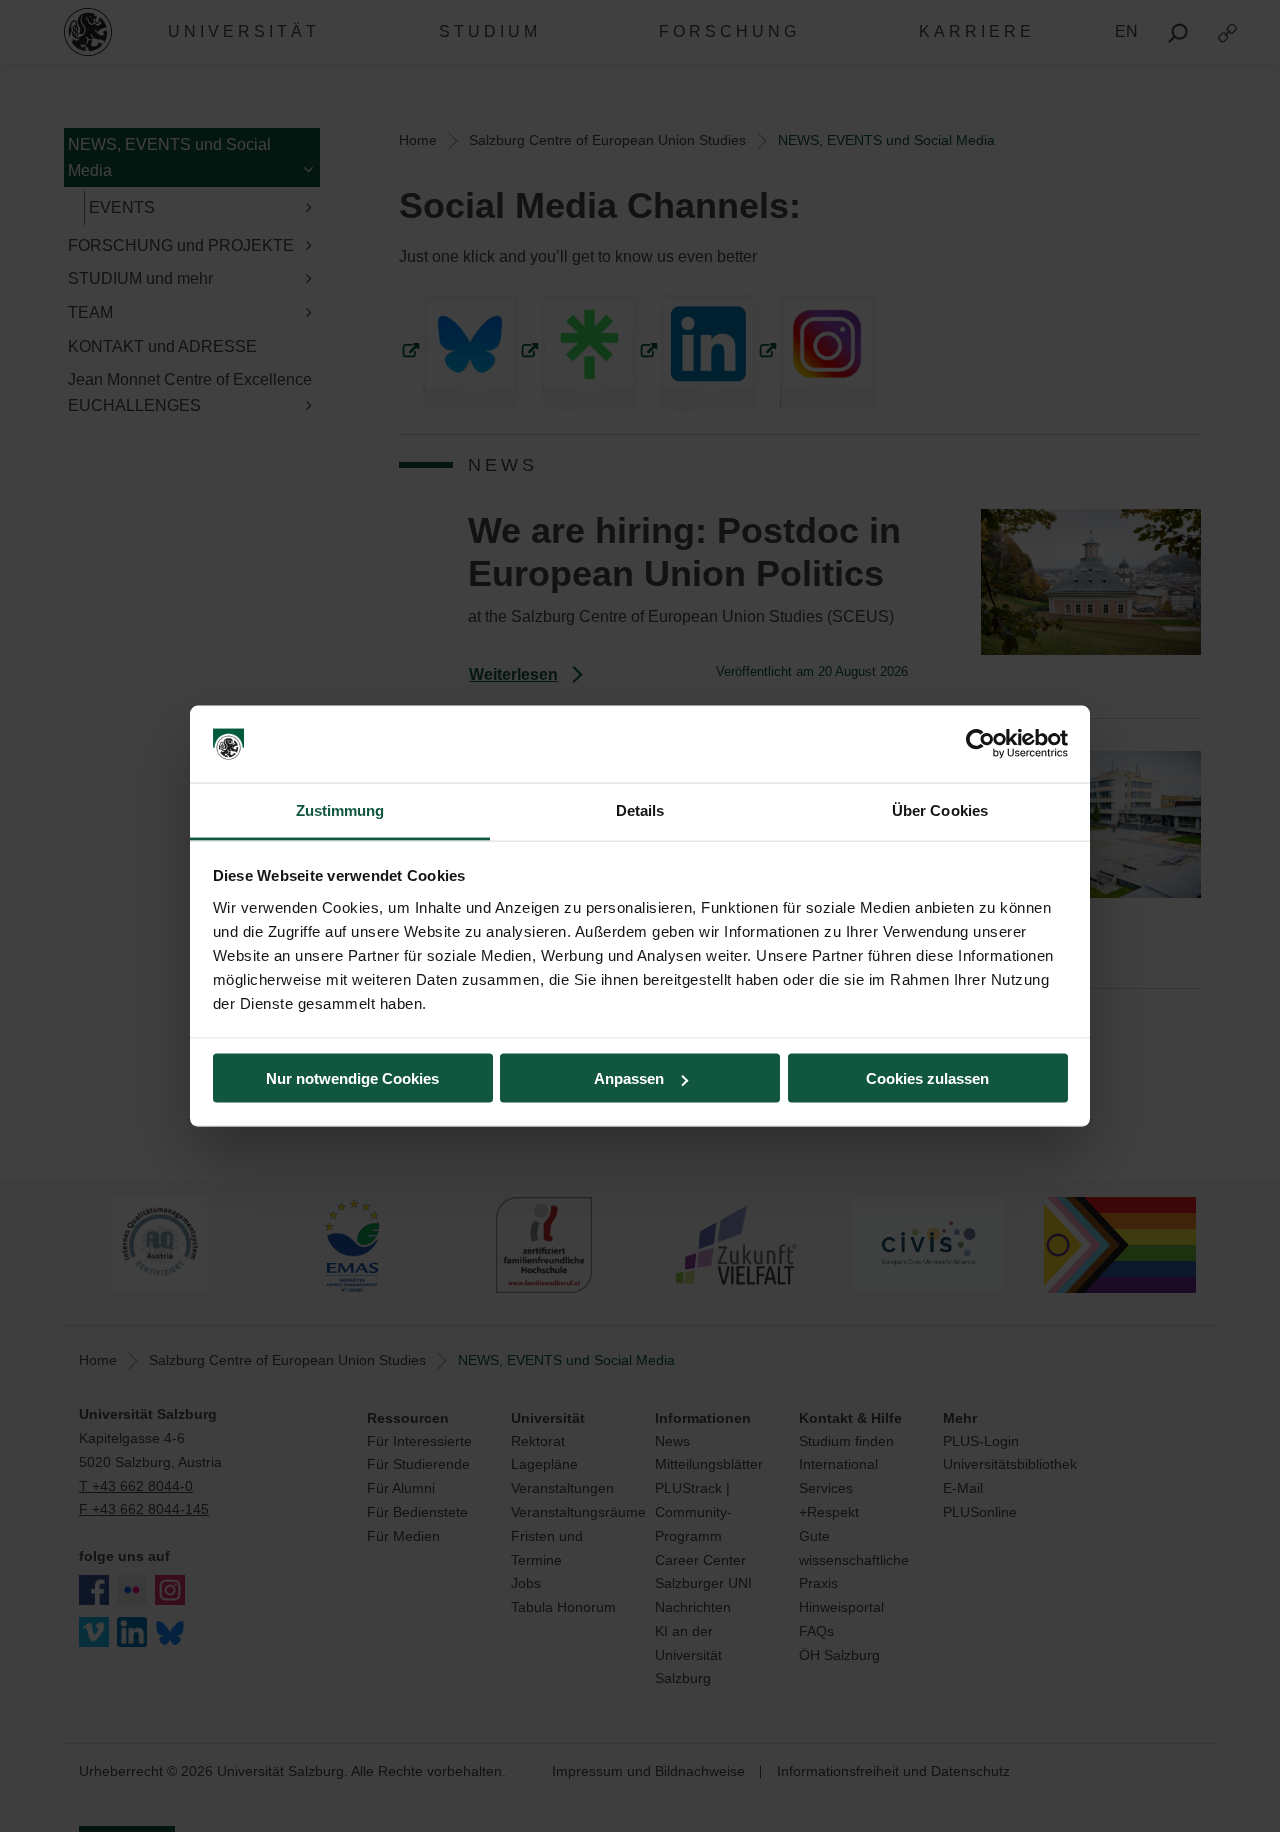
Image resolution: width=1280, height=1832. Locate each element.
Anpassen (629, 1078)
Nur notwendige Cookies (352, 1078)
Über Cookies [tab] (940, 809)
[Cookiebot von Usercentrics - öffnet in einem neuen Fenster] (980, 744)
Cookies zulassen (927, 1078)
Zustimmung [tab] (340, 809)
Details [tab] (640, 809)
